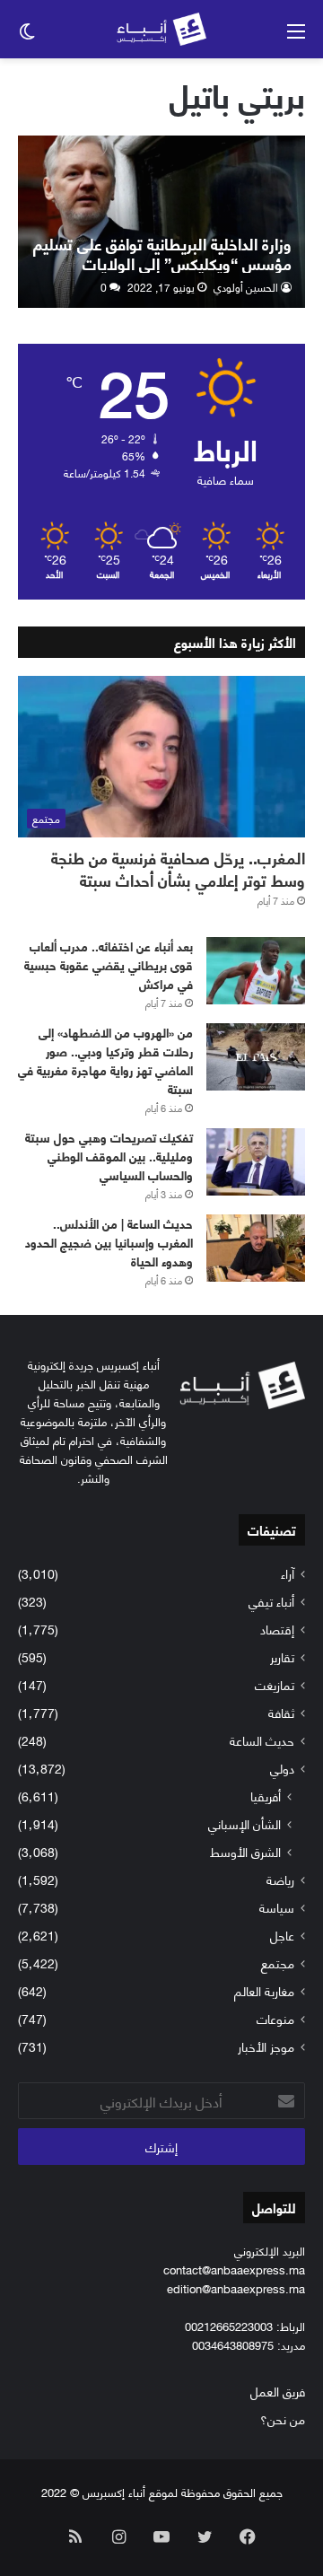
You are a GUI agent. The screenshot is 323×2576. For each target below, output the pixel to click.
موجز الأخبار (266, 2046)
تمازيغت (275, 1684)
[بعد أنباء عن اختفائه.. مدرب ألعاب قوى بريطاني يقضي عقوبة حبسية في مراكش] (256, 971)
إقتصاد (277, 1629)
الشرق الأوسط (245, 1851)
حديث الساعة (262, 1740)
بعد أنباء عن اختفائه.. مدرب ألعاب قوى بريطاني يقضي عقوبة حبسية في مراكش (109, 964)
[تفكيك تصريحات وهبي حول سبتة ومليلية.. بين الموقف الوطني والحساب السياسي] (256, 1162)
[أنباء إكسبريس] (161, 29)
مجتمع (278, 1963)
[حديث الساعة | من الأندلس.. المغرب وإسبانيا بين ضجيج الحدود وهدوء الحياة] (256, 1248)
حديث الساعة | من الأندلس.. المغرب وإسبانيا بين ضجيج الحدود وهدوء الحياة (109, 1242)
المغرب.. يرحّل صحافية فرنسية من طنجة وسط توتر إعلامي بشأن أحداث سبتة (178, 868)
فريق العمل (278, 2391)
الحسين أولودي (246, 287)
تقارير (282, 1656)
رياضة (280, 1879)
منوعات (275, 2018)
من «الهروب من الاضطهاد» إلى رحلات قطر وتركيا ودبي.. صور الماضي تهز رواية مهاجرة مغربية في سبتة (105, 1060)
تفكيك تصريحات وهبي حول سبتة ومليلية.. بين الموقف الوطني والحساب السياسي (109, 1156)
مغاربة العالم (264, 1990)
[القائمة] (296, 36)
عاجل (282, 1935)
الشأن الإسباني (244, 1823)
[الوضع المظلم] (27, 36)
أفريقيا (266, 1796)
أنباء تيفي (271, 1601)
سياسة (277, 1907)
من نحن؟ (283, 2418)
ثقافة (281, 1712)
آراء (288, 1573)
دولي (282, 1768)
